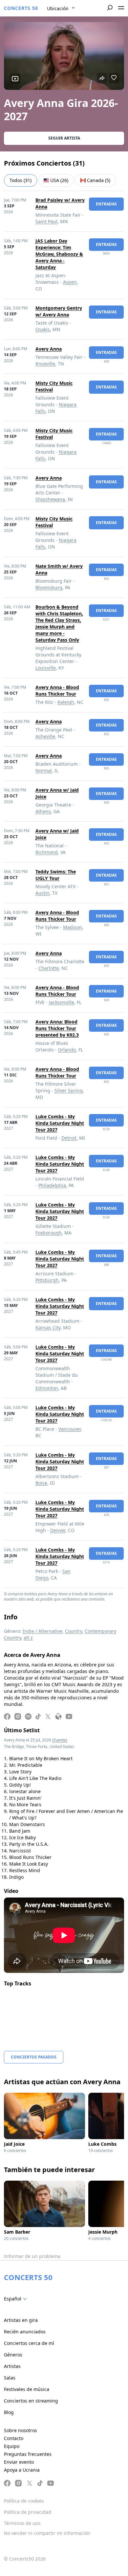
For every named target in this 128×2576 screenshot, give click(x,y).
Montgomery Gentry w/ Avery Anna (59, 311)
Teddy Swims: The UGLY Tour (56, 875)
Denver (58, 1530)
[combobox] (61, 9)
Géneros (13, 2355)
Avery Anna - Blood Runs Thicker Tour (57, 690)
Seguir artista (64, 138)
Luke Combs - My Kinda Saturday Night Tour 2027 (60, 1123)
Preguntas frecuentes (28, 2454)
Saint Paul (46, 221)
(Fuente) (60, 1740)
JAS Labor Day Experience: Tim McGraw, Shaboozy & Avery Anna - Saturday (59, 254)
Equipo (12, 2446)
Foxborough (49, 1233)
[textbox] (17, 2299)
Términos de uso (22, 2523)
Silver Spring (69, 1090)
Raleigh (66, 702)
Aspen (70, 282)
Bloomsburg (49, 587)
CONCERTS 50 (21, 8)
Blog (9, 2412)
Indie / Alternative (43, 1631)
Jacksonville (62, 1002)
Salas (10, 2378)
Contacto (14, 2438)
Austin (43, 893)
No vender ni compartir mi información (47, 2533)
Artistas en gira (21, 2320)
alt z (28, 1638)
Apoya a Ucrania (22, 2470)
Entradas (106, 204)
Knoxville (45, 364)
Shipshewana (50, 499)
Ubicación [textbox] (58, 8)
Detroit (69, 1138)
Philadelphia (52, 1185)
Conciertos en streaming (31, 2401)
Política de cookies (24, 2501)
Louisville (46, 668)
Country (74, 1631)
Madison (73, 927)
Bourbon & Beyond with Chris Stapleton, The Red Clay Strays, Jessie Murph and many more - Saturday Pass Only (59, 623)
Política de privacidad (28, 2512)
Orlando (67, 1050)
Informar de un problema (32, 2256)
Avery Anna (49, 349)
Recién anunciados (25, 2332)
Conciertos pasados (34, 2057)
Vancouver (70, 1429)
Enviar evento (19, 2462)
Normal (44, 770)
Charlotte (49, 968)
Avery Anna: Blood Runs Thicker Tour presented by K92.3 (57, 1028)
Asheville (45, 736)
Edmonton (47, 1388)
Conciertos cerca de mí (29, 2343)
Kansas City (48, 1328)
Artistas (12, 2366)
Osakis (43, 329)
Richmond (47, 852)
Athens (43, 811)
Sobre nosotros (21, 2430)
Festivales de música (27, 2389)
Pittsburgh (47, 1280)
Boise (41, 1483)
